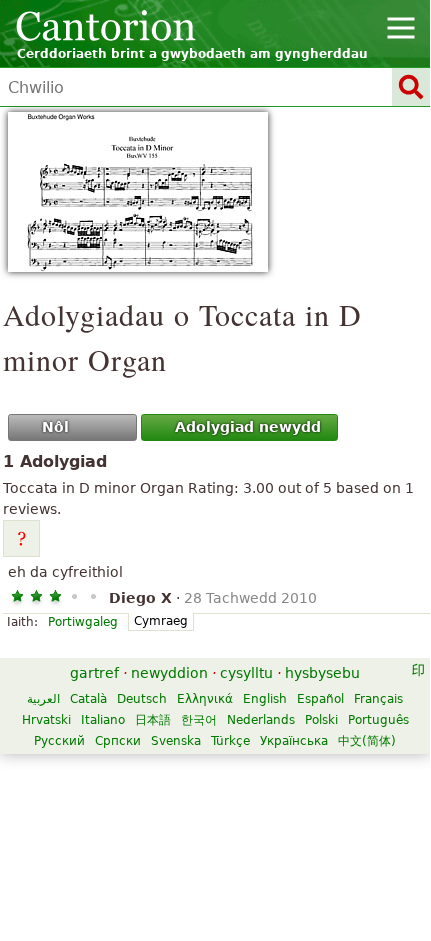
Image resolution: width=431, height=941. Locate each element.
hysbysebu (322, 673)
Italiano (103, 720)
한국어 (199, 720)
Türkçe (230, 741)
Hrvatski (46, 720)
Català (88, 699)
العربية (43, 699)
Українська (294, 741)
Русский (59, 741)
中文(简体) (367, 741)
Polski (321, 720)
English (265, 699)
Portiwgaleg (83, 622)
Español (320, 699)
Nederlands (261, 720)
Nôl (55, 427)
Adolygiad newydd (248, 427)
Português (378, 720)
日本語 (153, 720)
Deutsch (142, 699)
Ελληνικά (205, 699)
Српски (118, 741)
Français (378, 699)
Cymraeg (161, 621)
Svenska (176, 741)
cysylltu (246, 673)
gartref (94, 673)
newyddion (169, 673)
